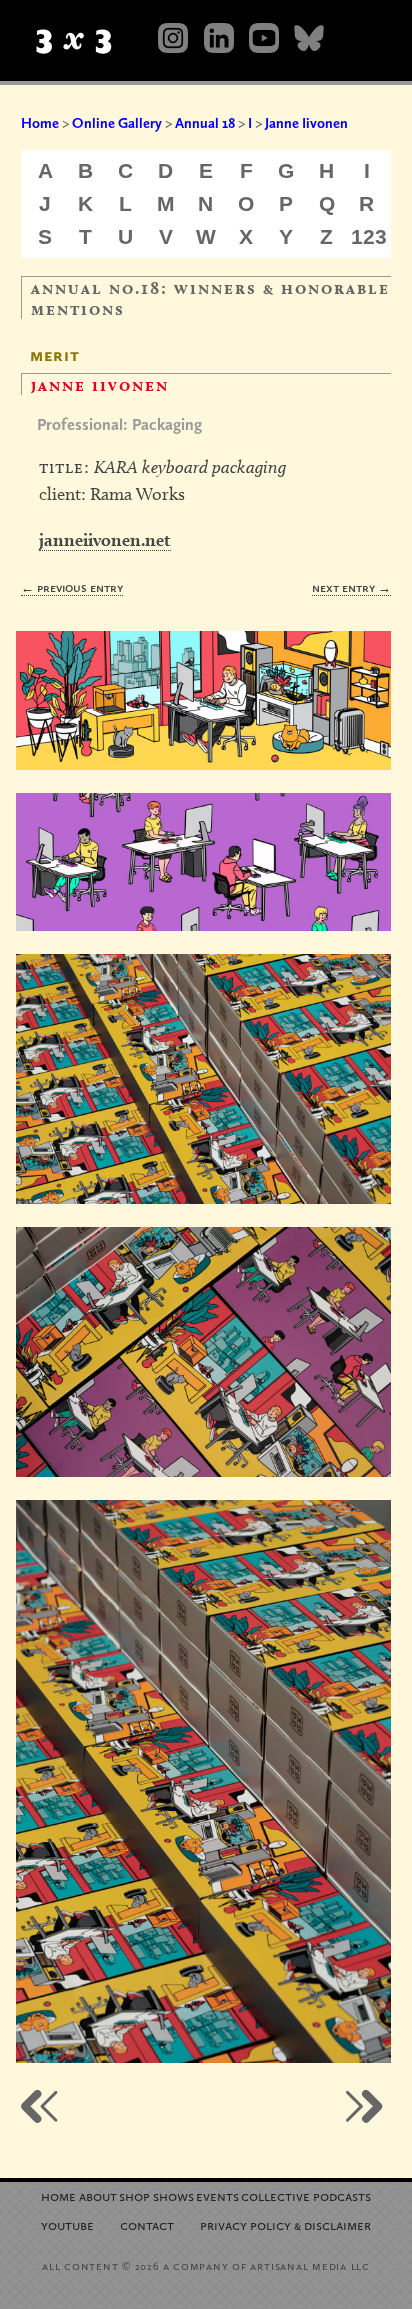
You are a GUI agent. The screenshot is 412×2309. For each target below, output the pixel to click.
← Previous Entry (72, 587)
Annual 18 (205, 123)
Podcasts (342, 2195)
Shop (134, 2195)
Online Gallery (117, 123)
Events (217, 2195)
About (98, 2195)
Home (40, 123)
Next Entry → (351, 587)
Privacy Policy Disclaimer (285, 2224)
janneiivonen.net (105, 539)
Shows (173, 2195)
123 (369, 236)
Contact (147, 2224)
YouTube (67, 2224)
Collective (275, 2195)
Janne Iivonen (306, 123)
